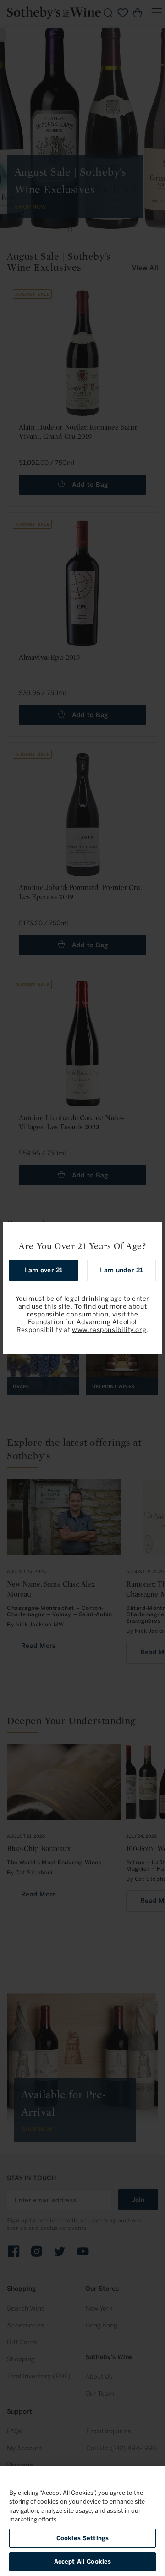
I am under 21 (121, 1270)
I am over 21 (44, 1270)
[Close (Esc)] (152, 1232)
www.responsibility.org (109, 1330)
